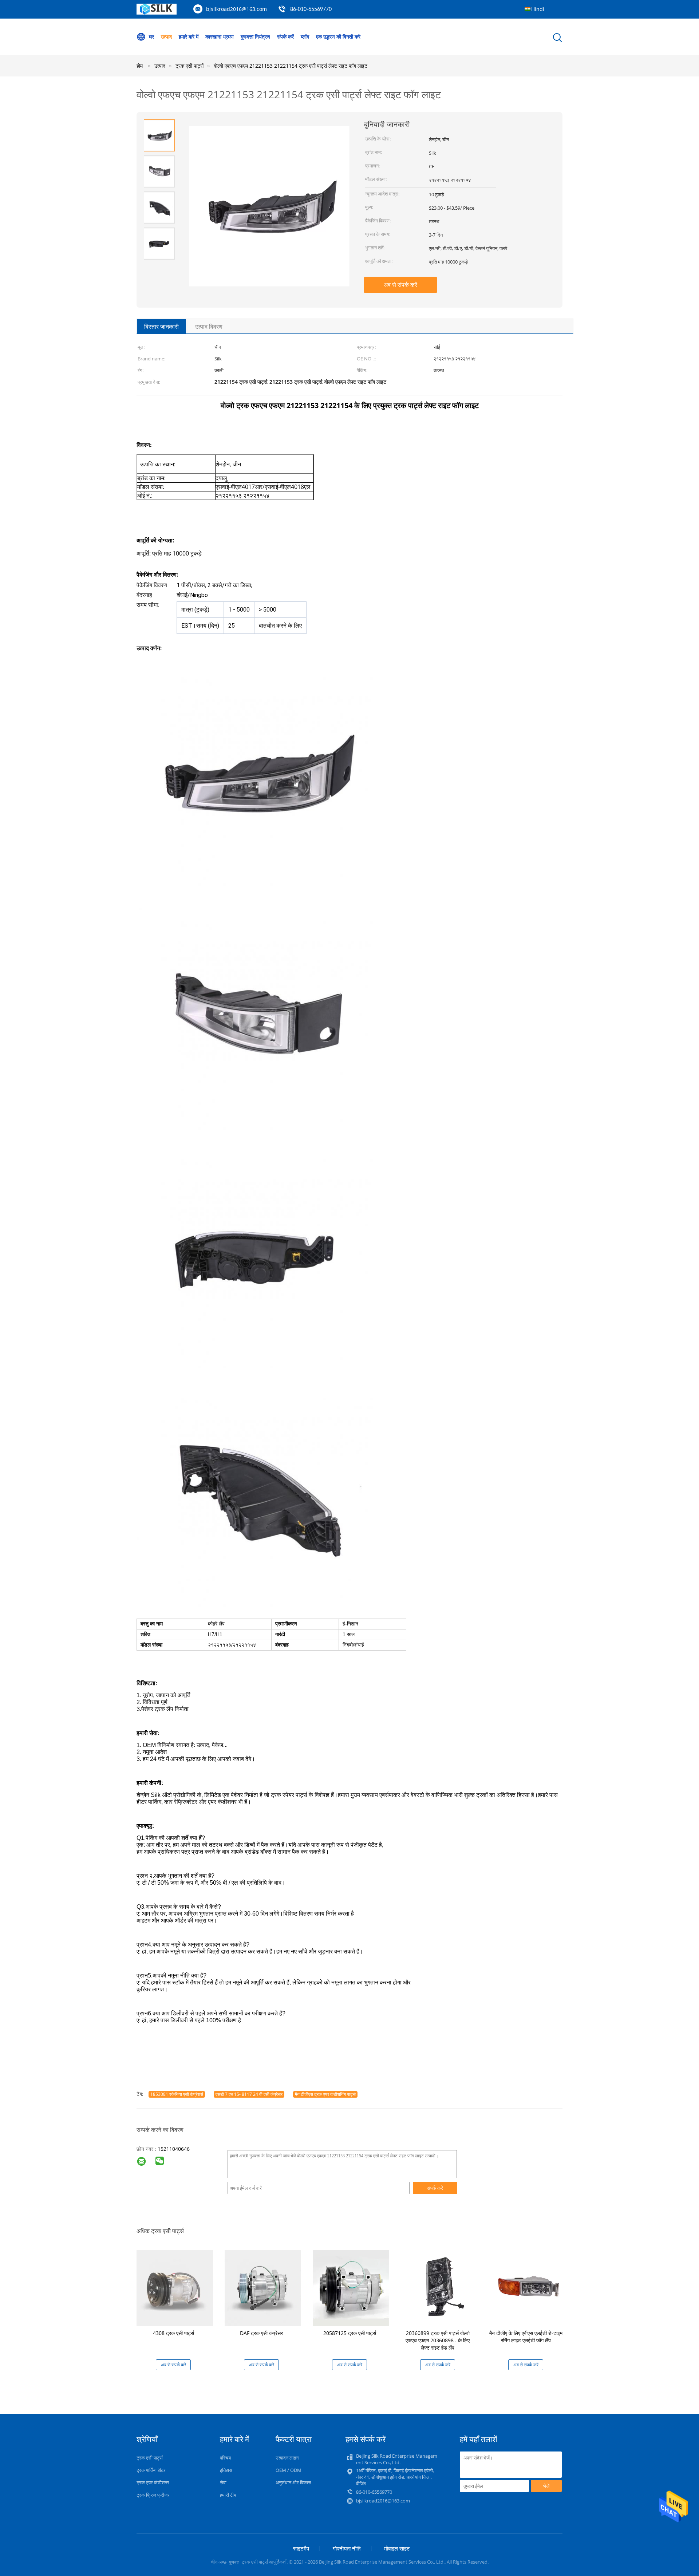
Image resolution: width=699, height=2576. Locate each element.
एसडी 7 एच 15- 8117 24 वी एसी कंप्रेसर (249, 2094)
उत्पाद (166, 37)
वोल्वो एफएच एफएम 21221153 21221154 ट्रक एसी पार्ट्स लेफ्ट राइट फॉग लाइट (291, 66)
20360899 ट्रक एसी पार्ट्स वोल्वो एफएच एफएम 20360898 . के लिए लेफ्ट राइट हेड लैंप (438, 2340)
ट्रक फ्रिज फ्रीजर (153, 2495)
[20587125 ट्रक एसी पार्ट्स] (351, 2287)
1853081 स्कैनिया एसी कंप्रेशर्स (177, 2094)
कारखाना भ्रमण (220, 37)
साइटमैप (301, 2548)
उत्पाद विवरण (209, 327)
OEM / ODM (289, 2470)
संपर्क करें (285, 37)
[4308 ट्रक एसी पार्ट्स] (175, 2287)
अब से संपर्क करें (400, 285)
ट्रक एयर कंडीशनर (153, 2482)
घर (151, 37)
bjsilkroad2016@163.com (236, 9)
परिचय (225, 2458)
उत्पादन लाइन (287, 2458)
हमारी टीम (228, 2495)
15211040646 (174, 2149)
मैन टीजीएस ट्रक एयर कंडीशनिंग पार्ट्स (325, 2094)
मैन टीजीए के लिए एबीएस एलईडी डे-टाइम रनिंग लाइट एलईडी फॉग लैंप (526, 2337)
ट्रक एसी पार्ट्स (150, 2458)
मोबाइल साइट (397, 2548)
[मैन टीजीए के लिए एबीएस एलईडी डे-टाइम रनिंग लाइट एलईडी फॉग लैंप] (527, 2287)
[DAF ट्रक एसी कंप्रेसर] (263, 2287)
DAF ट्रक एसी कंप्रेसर (261, 2333)
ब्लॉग (305, 37)
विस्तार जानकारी (161, 327)
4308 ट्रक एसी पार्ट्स (173, 2333)
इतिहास (226, 2470)
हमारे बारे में (189, 37)
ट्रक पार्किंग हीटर (151, 2470)
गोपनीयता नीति (347, 2548)
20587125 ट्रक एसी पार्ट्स (350, 2333)
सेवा (223, 2482)
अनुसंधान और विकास (293, 2482)
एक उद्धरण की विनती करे (338, 37)
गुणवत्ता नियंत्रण (255, 37)
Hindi (538, 9)
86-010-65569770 (311, 9)
